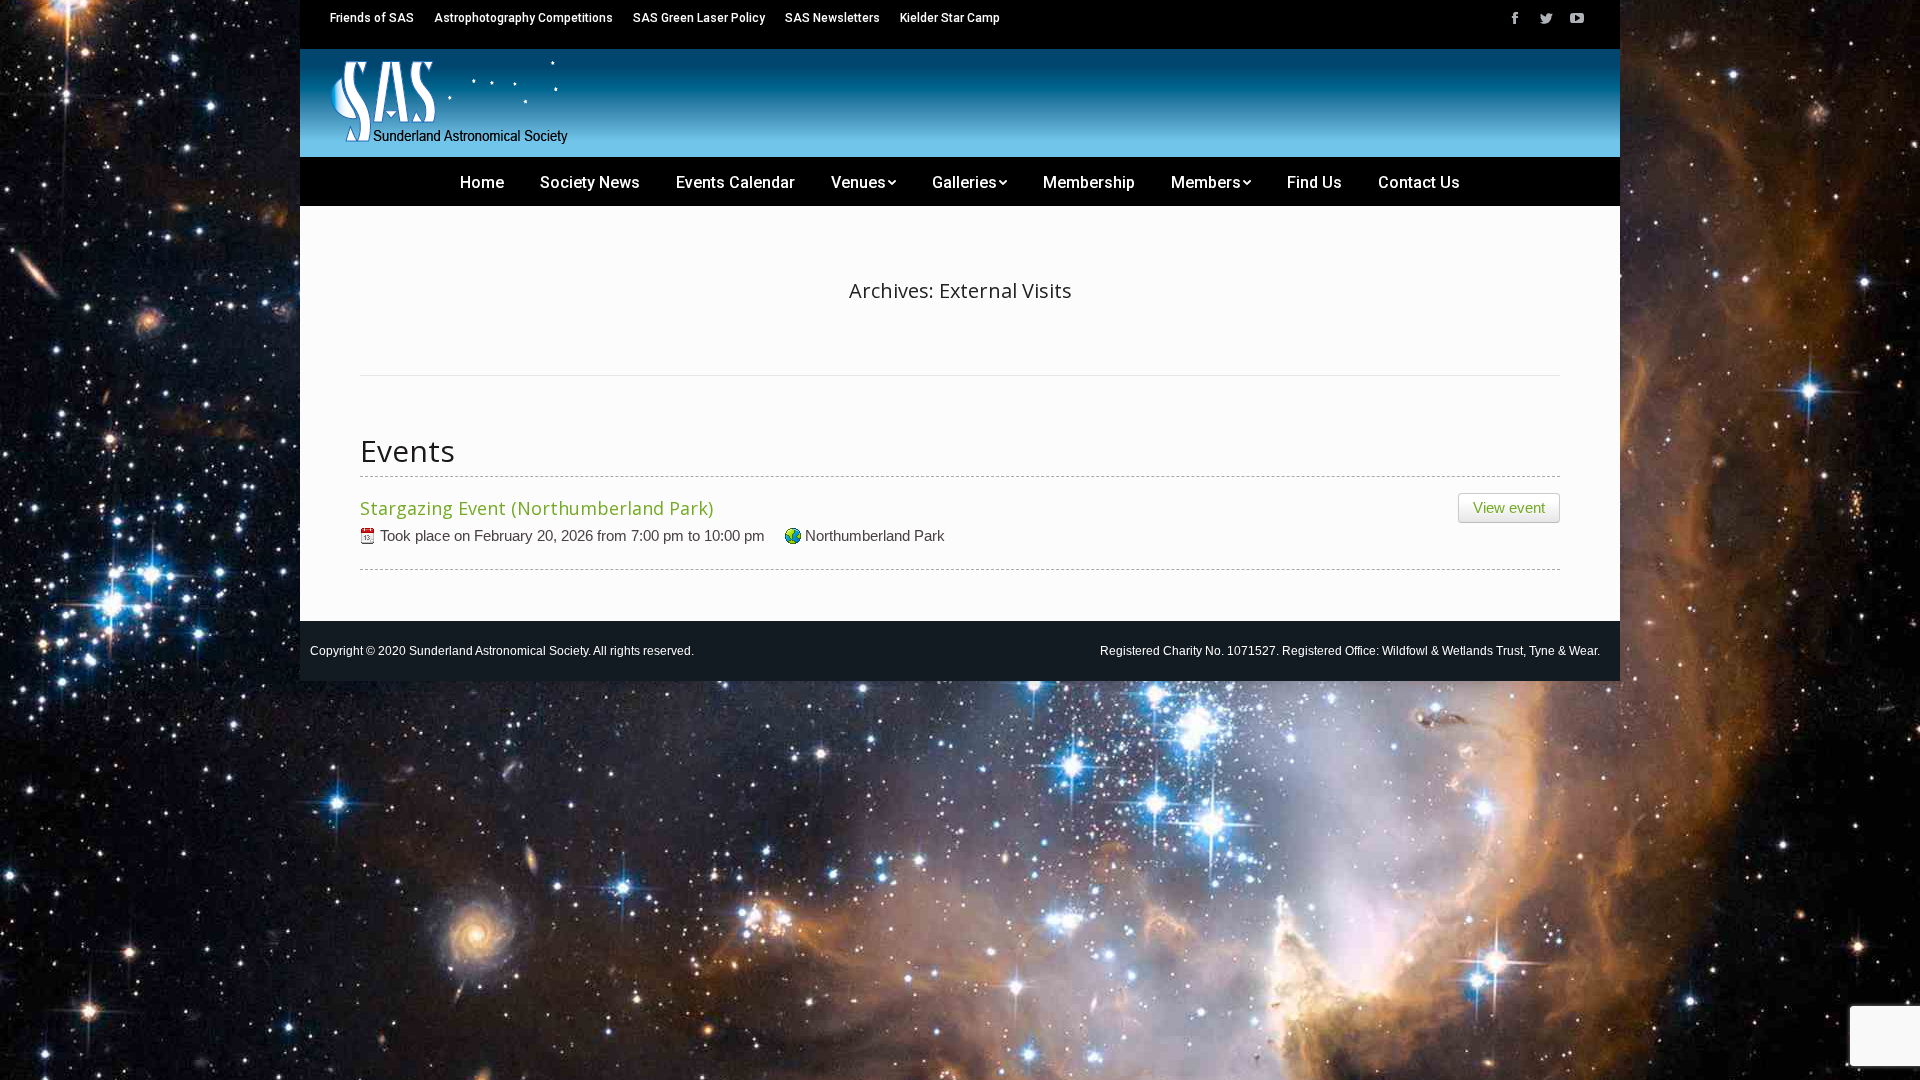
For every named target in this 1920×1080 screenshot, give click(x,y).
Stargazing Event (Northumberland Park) (536, 508)
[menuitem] (372, 18)
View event (1509, 507)
